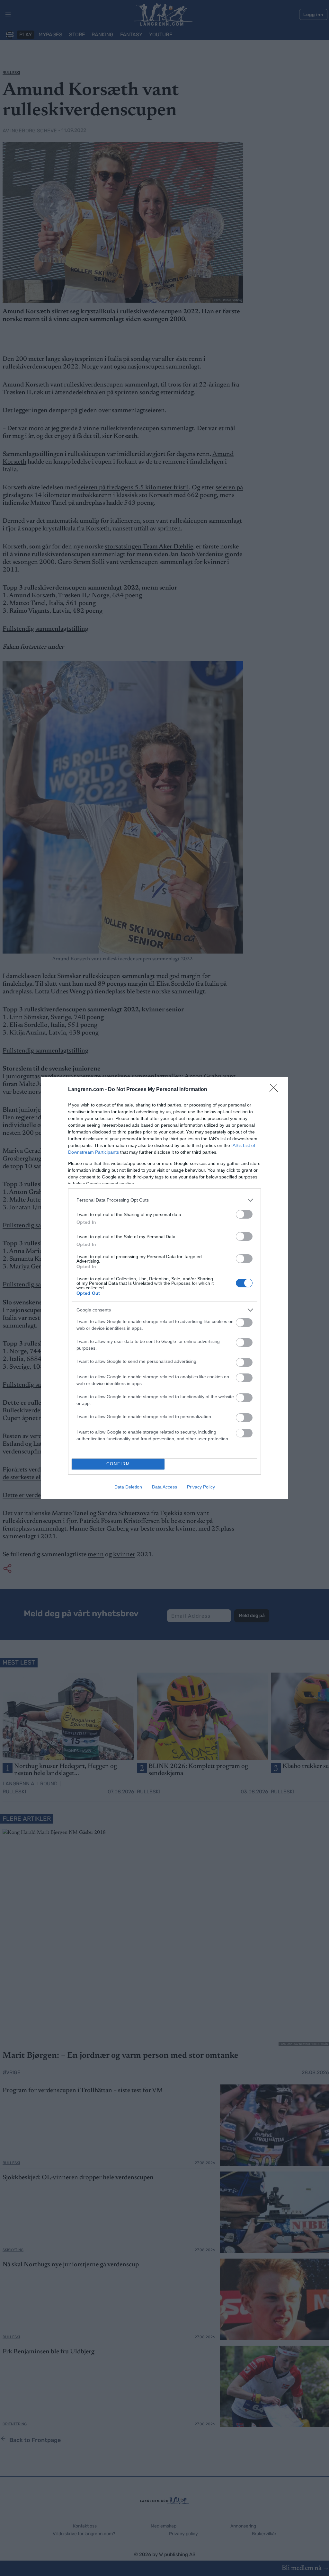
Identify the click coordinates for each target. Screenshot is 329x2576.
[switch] (244, 1214)
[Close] (276, 1090)
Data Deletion (128, 1487)
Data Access (164, 1487)
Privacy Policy (201, 1487)
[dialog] (164, 1288)
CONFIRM (118, 1464)
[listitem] (164, 1200)
